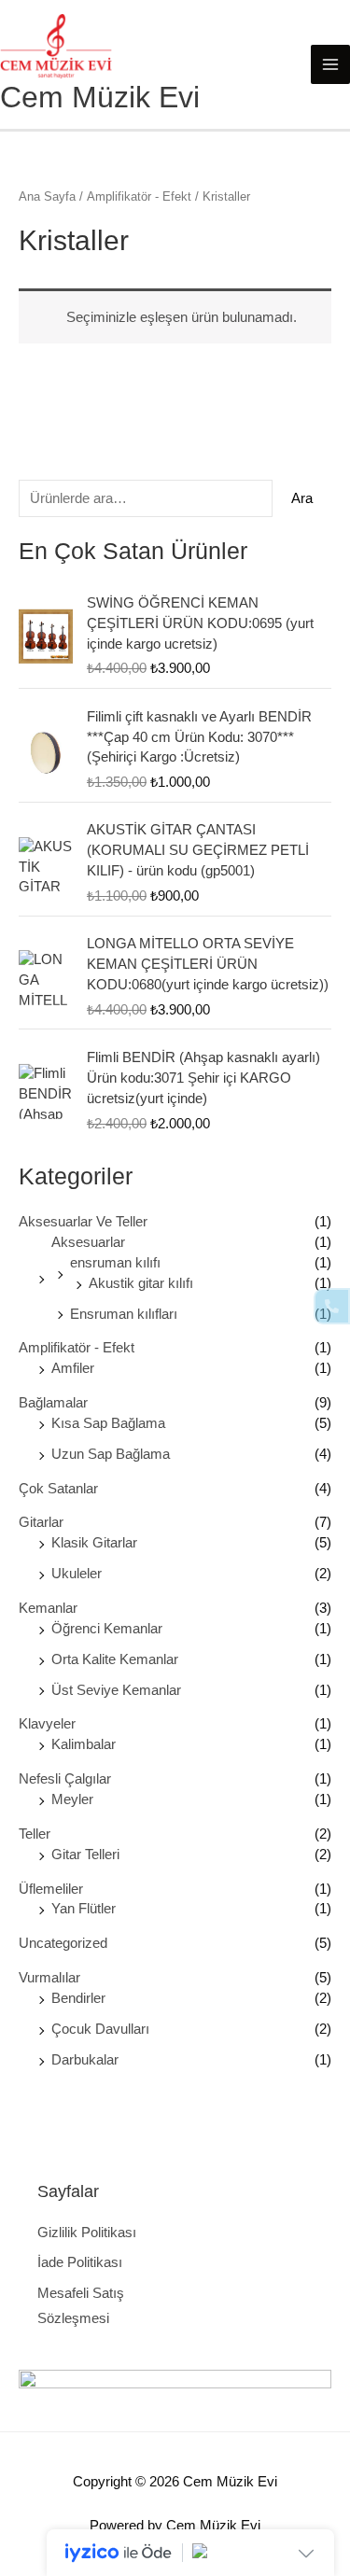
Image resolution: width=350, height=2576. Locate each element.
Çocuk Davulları (100, 2029)
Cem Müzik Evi (100, 97)
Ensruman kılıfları (124, 1314)
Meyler (72, 1799)
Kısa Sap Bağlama (108, 1423)
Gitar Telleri (85, 1855)
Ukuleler (77, 1574)
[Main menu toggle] (330, 64)
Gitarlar (41, 1522)
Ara (302, 498)
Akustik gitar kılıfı (141, 1283)
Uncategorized (63, 1943)
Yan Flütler (84, 1909)
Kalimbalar (84, 1744)
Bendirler (78, 1998)
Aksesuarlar (88, 1242)
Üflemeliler (51, 1889)
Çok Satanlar (58, 1489)
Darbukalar (85, 2060)
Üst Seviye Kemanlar (116, 1690)
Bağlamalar (53, 1403)
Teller (35, 1834)
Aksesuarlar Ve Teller (83, 1222)
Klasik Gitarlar (94, 1543)
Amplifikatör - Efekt (77, 1348)
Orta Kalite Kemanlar (115, 1659)
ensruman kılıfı (115, 1263)
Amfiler (73, 1368)
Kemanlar (48, 1608)
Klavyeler (47, 1724)
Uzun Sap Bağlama (111, 1454)
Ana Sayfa (47, 196)
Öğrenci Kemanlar (107, 1629)
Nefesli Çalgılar (65, 1779)
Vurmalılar (49, 1978)
